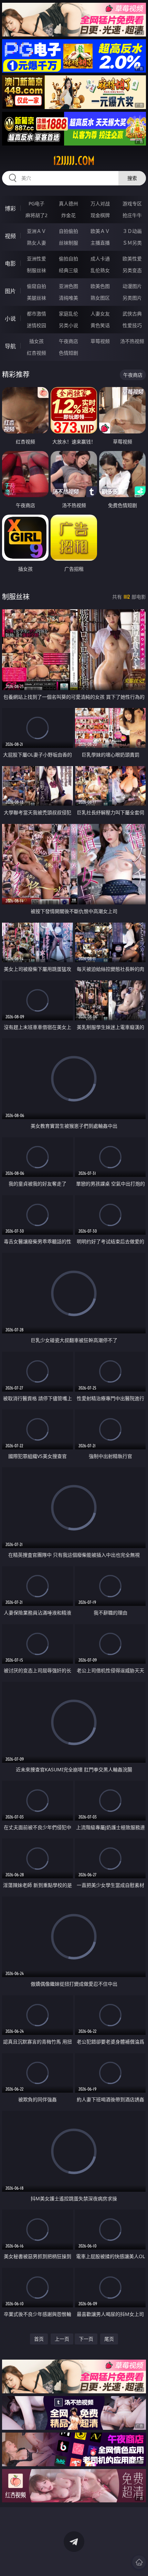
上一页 (62, 2339)
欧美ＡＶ (100, 231)
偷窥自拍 (36, 286)
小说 (10, 319)
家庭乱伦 (68, 314)
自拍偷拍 (68, 231)
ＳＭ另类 (132, 243)
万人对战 (100, 203)
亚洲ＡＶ (36, 231)
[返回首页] (139, 2562)
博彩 (10, 208)
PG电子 (36, 203)
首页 (39, 2339)
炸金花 (68, 215)
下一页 (86, 2339)
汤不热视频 (132, 341)
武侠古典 (132, 314)
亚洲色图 (68, 286)
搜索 (132, 178)
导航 (10, 346)
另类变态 (132, 270)
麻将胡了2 (36, 215)
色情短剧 (68, 353)
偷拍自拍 (68, 259)
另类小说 (68, 325)
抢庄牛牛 (132, 215)
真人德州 (68, 203)
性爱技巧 (132, 325)
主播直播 (100, 243)
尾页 (109, 2339)
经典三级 (68, 270)
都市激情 (36, 314)
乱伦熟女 (100, 270)
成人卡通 (100, 259)
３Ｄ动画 (132, 231)
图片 (10, 291)
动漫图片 (132, 286)
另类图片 (132, 298)
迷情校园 (36, 325)
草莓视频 (100, 341)
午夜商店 (68, 341)
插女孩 (36, 341)
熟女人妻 (36, 243)
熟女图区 (100, 298)
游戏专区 (132, 203)
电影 (10, 264)
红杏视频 (36, 353)
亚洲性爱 (36, 259)
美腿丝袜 (36, 298)
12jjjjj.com (74, 161)
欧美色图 (100, 286)
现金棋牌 (100, 215)
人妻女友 (100, 314)
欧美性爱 (132, 259)
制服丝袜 (36, 270)
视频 (10, 236)
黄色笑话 (100, 325)
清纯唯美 (68, 298)
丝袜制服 (68, 243)
